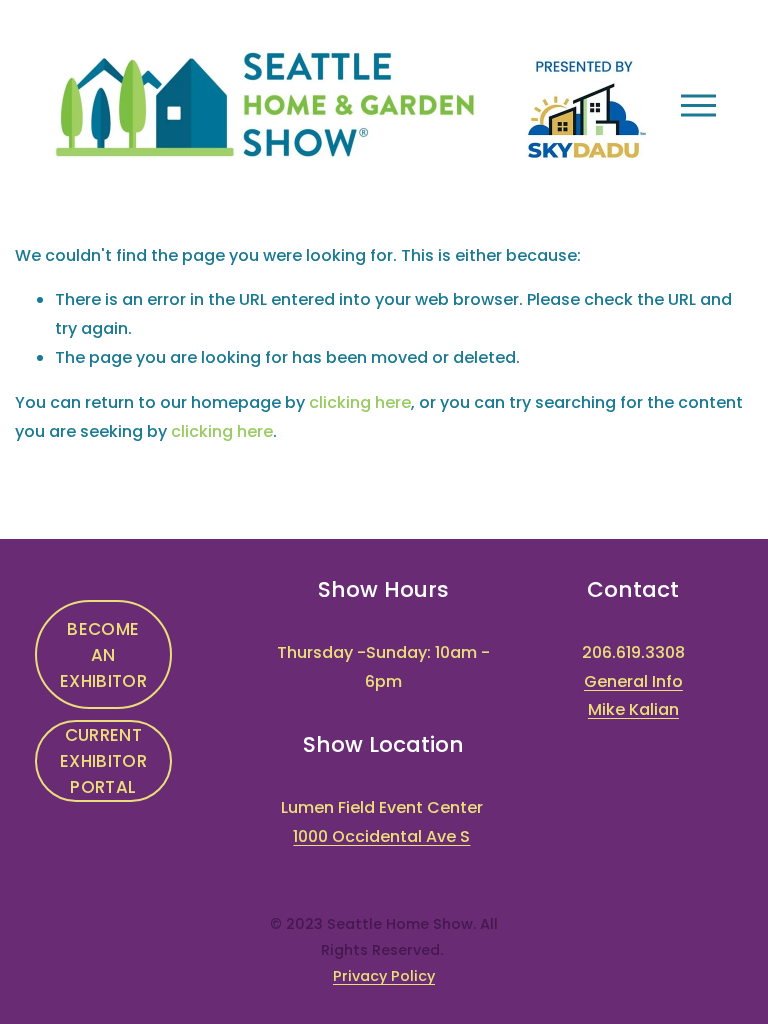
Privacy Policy (384, 976)
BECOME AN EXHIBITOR (103, 655)
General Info (633, 681)
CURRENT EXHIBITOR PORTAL (103, 761)
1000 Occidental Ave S (381, 836)
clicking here (360, 402)
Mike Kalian (633, 709)
